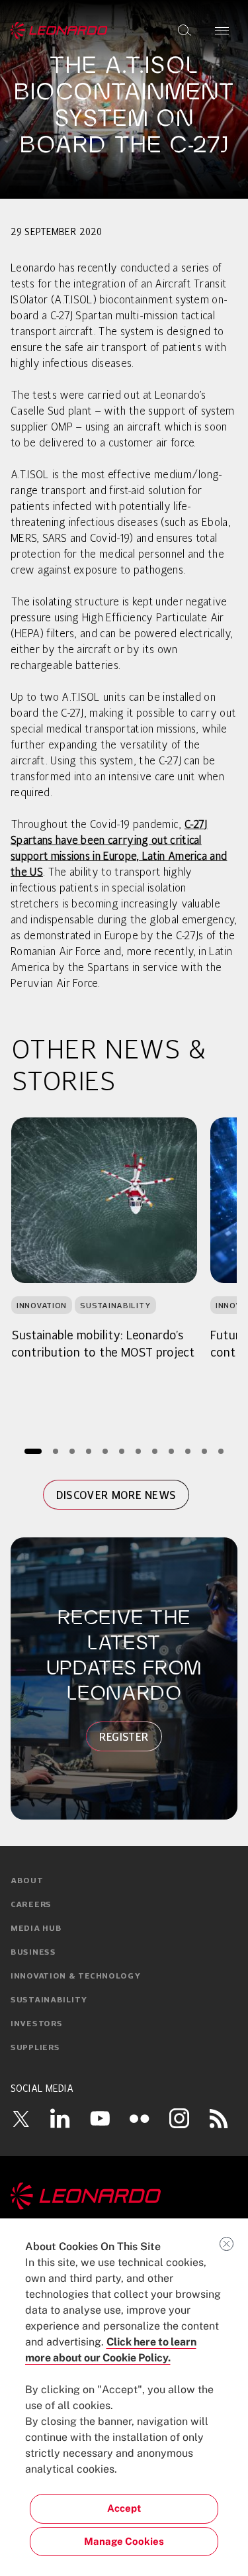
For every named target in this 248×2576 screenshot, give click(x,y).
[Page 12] (221, 1451)
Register (124, 1737)
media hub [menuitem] (36, 1929)
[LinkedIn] (60, 2118)
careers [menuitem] (31, 1905)
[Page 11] (204, 1451)
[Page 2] (55, 1451)
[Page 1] (33, 1451)
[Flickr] (140, 2118)
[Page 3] (72, 1451)
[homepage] (59, 30)
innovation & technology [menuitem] (76, 1977)
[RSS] (219, 2118)
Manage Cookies (124, 2541)
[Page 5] (105, 1451)
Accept (124, 2508)
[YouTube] (100, 2118)
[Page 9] (171, 1451)
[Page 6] (121, 1451)
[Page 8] (154, 1451)
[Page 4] (88, 1451)
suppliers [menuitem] (35, 2048)
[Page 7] (138, 1451)
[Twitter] (21, 2118)
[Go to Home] (124, 2196)
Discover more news (116, 1495)
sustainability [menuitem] (49, 2000)
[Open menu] (222, 30)
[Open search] (185, 30)
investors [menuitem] (36, 2024)
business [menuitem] (33, 1953)
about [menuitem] (27, 1881)
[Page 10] (187, 1451)
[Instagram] (179, 2118)
